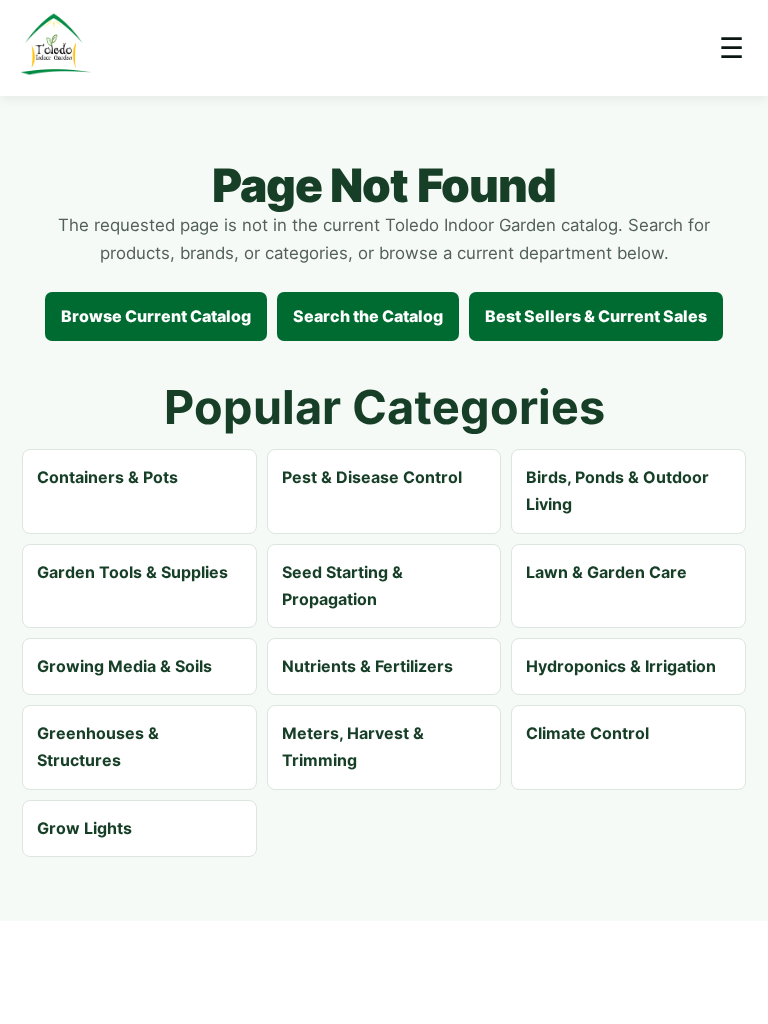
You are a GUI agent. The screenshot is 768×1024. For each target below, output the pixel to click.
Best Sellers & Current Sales (596, 316)
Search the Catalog (368, 316)
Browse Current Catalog (156, 316)
